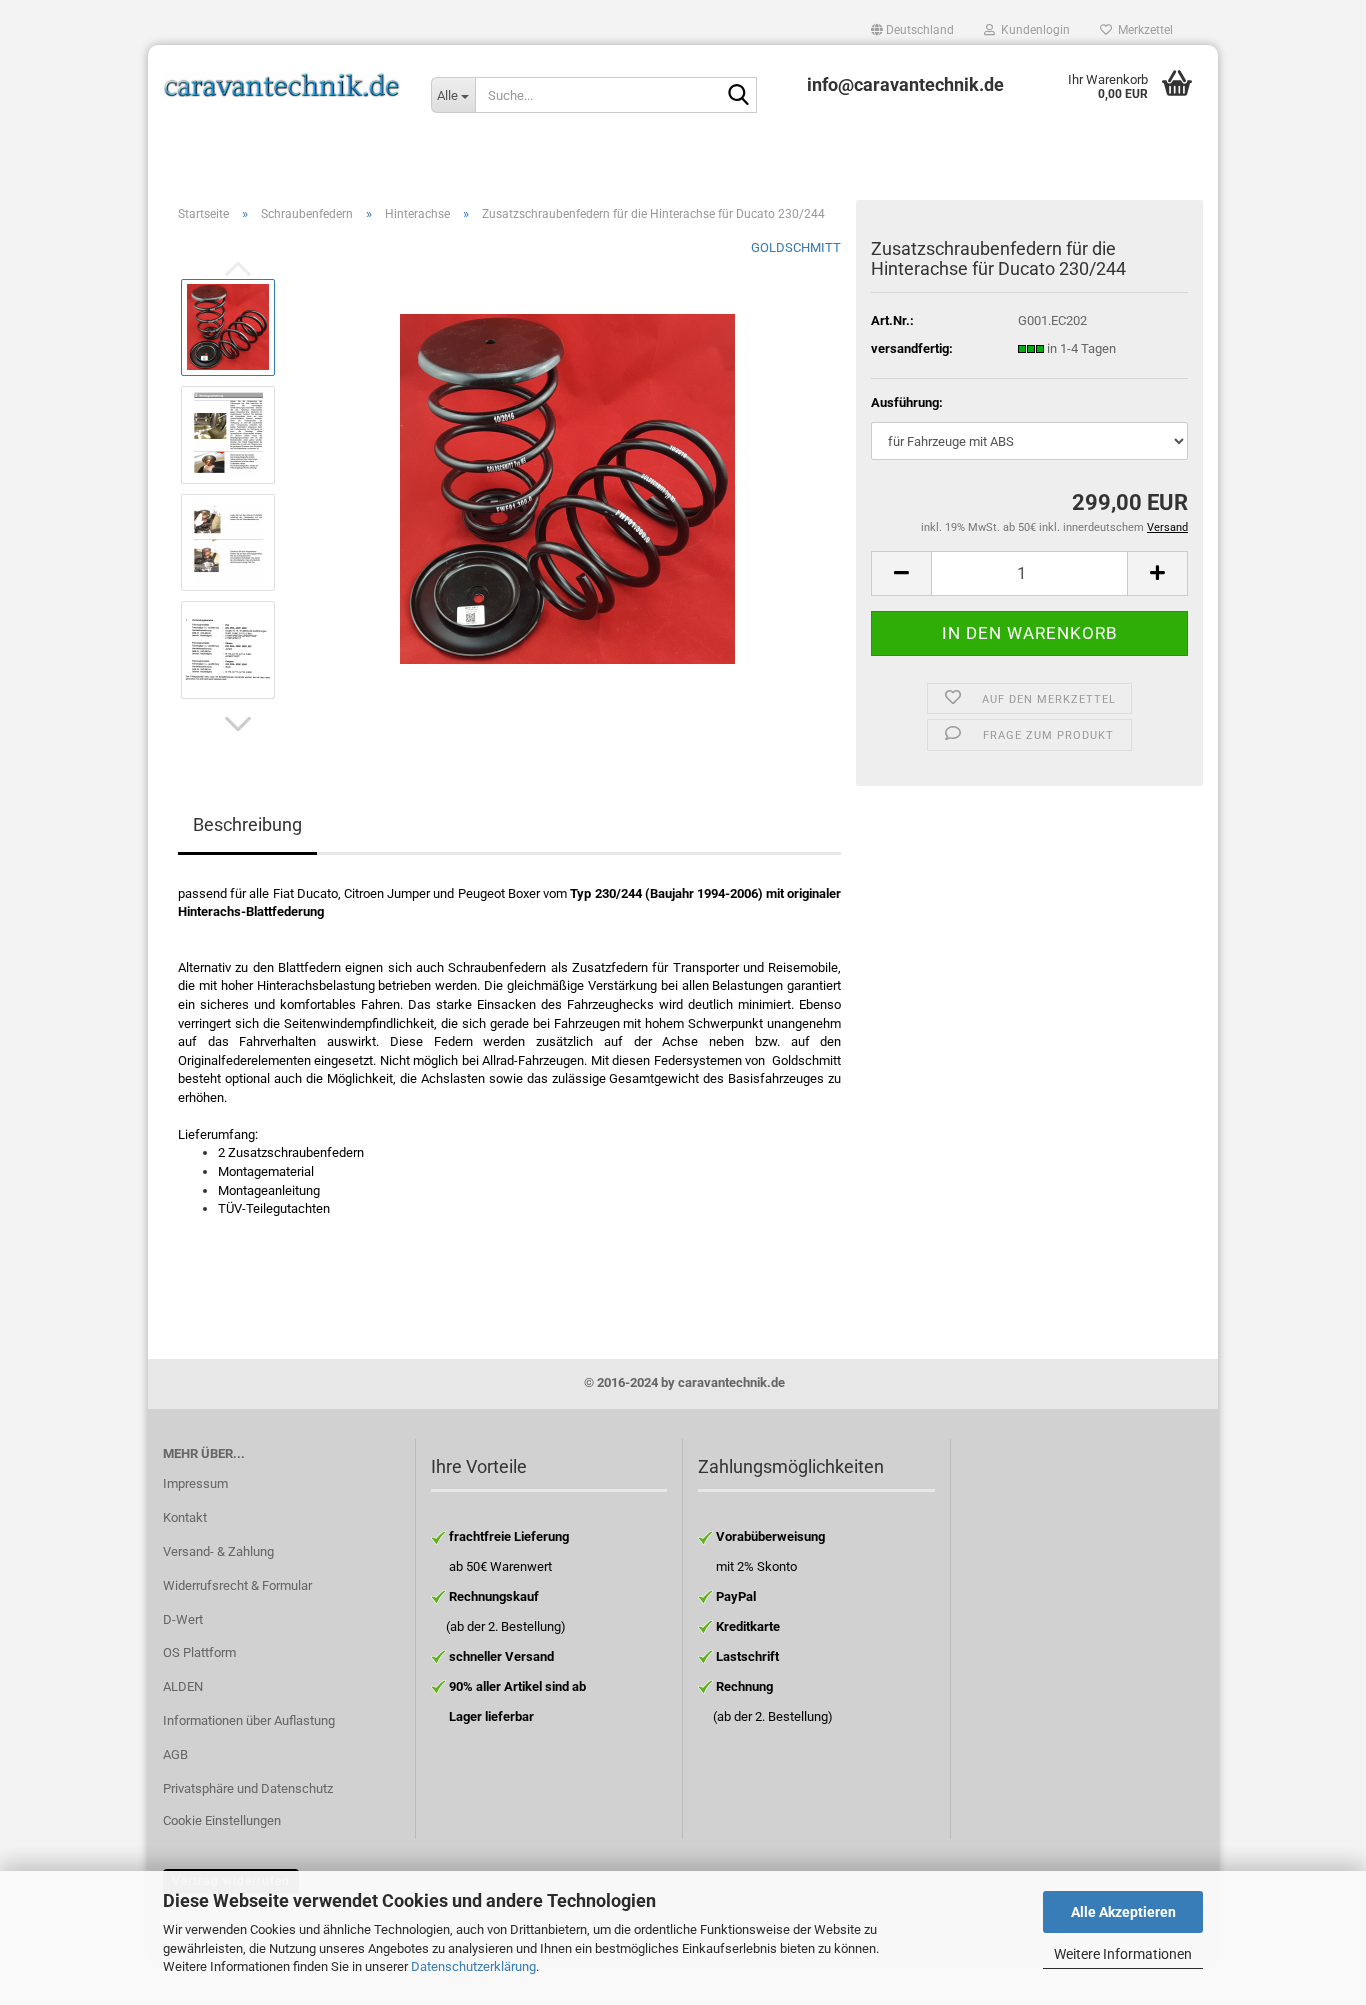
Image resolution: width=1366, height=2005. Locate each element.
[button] (912, 30)
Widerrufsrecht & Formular (237, 1585)
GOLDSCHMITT (796, 247)
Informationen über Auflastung (249, 1720)
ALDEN (183, 1686)
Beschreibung (247, 824)
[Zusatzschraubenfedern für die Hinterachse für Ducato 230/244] (567, 487)
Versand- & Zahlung (218, 1551)
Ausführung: (907, 402)
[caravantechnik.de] (282, 85)
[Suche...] (738, 96)
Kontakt (185, 1517)
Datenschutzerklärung (473, 1966)
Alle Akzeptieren (1123, 1912)
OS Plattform (199, 1652)
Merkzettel (1142, 30)
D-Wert (183, 1619)
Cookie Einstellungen (222, 1820)
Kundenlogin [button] (1032, 30)
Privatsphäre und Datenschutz (248, 1788)
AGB (175, 1754)
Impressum (195, 1483)
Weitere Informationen (1123, 1954)
